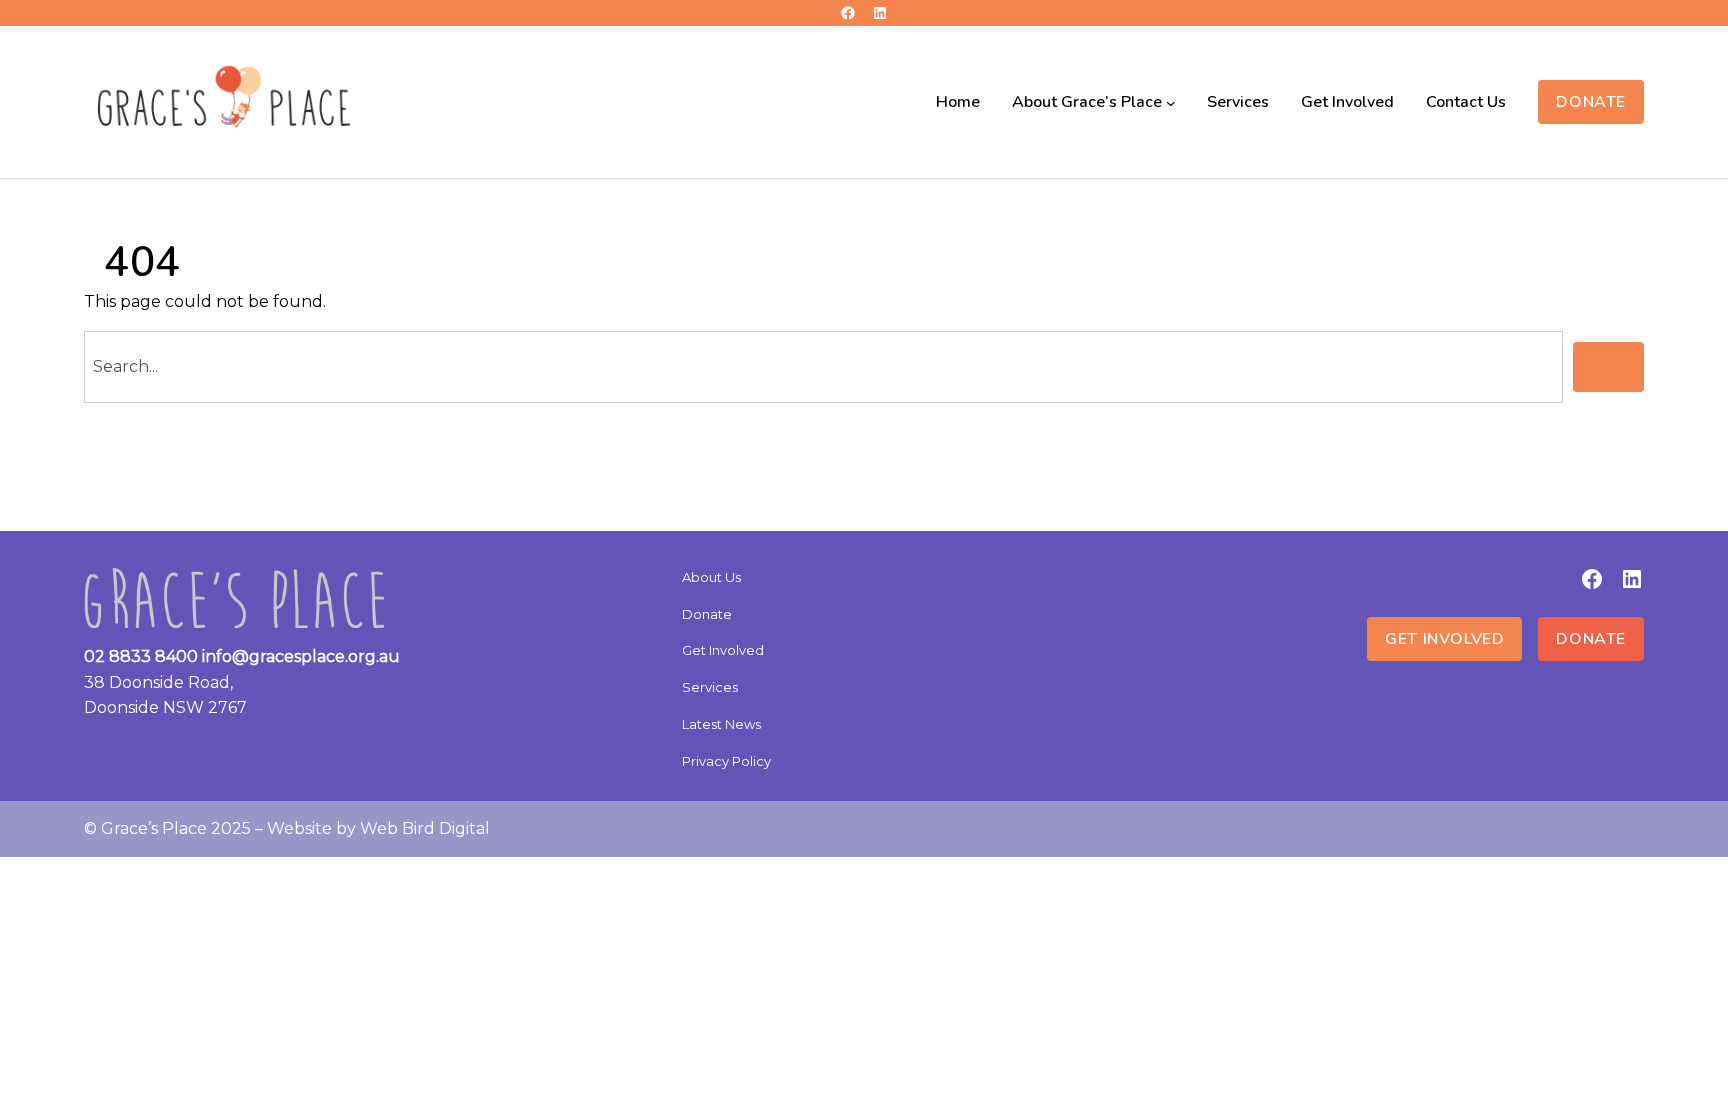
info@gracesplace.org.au (301, 656)
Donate (1591, 102)
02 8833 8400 (141, 656)
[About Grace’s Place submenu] (1171, 102)
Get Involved (1444, 639)
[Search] (1608, 366)
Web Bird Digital (425, 828)
